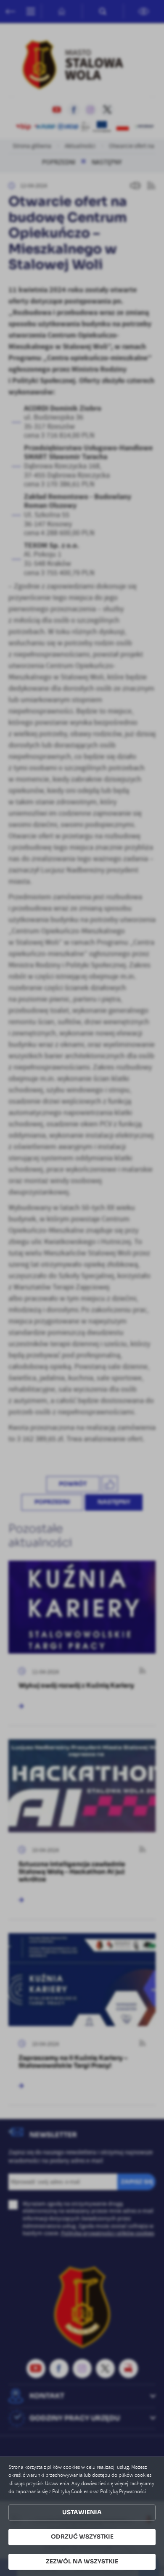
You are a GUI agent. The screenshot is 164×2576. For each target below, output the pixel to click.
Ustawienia (82, 2512)
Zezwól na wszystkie (82, 2561)
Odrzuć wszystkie (82, 2537)
